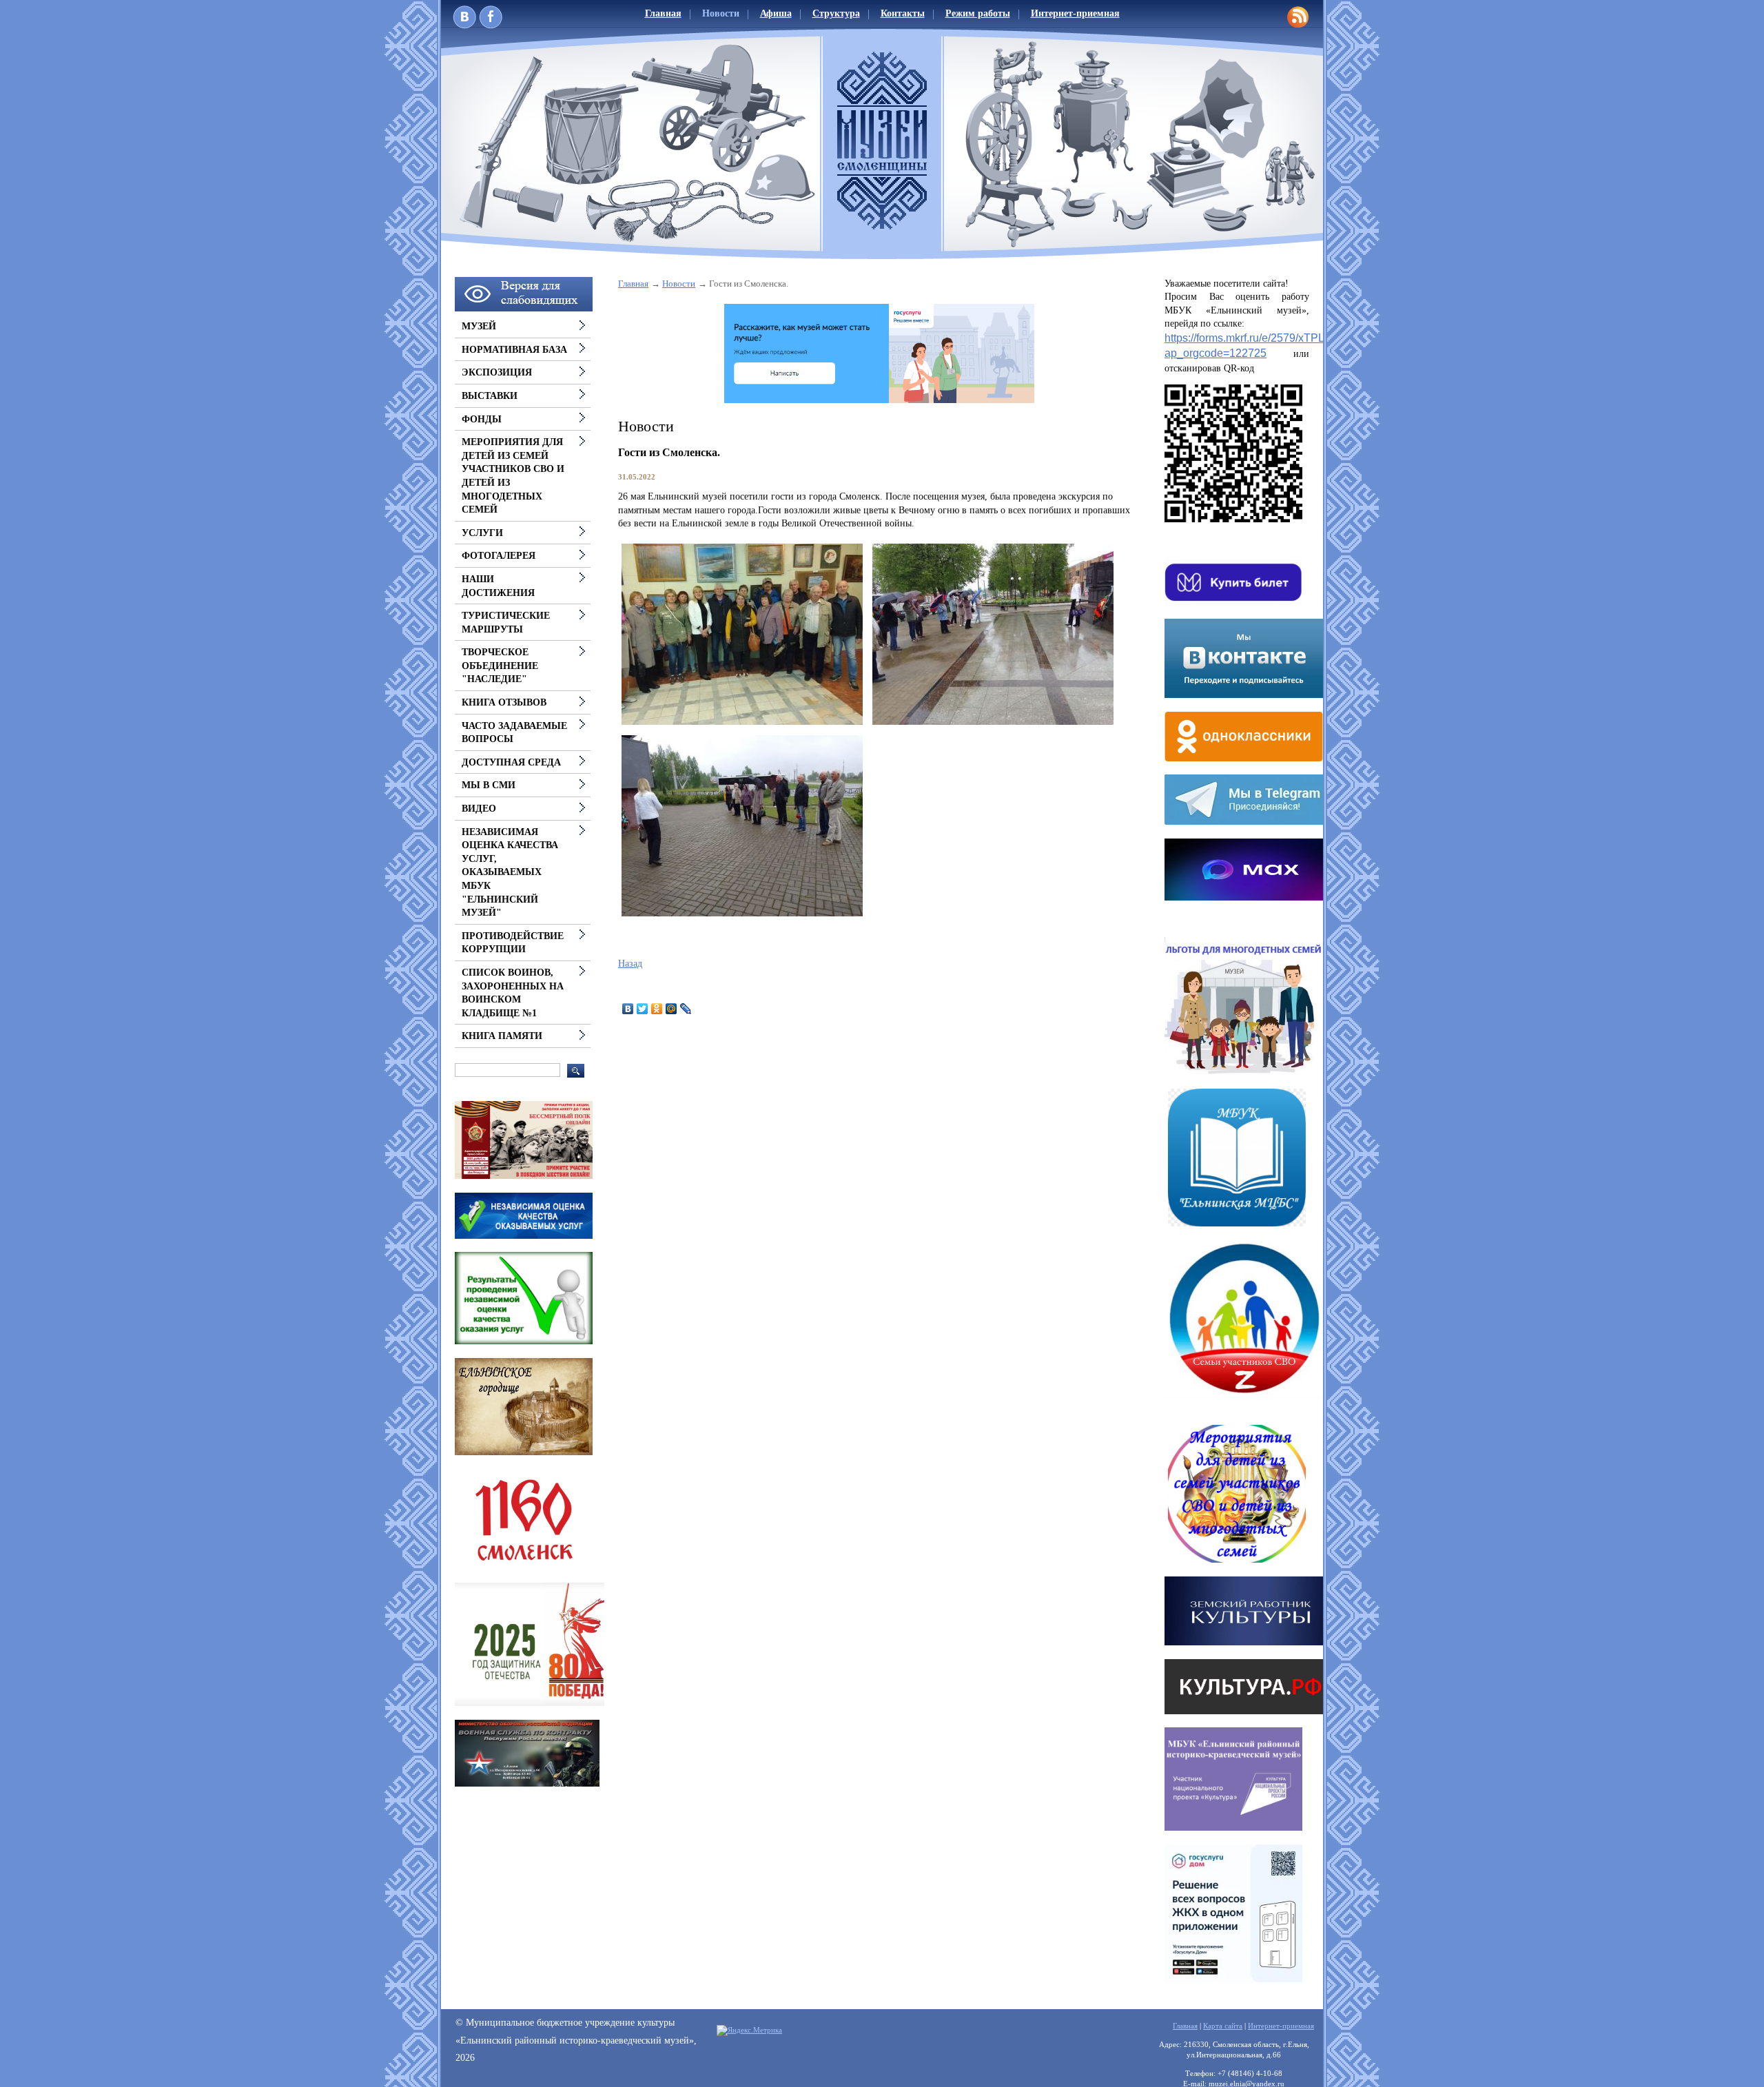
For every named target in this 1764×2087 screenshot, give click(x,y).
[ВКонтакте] (628, 1009)
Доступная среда (511, 762)
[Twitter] (643, 1009)
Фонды (482, 419)
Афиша (776, 13)
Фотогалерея (499, 556)
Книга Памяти (502, 1036)
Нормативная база (514, 350)
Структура (836, 13)
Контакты (903, 13)
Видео (479, 809)
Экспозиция (497, 372)
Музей (479, 326)
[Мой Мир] (671, 1009)
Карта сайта (1223, 2026)
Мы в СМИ (489, 785)
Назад (630, 964)
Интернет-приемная (1075, 13)
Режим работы (978, 13)
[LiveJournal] (686, 1009)
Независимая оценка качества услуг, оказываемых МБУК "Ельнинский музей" (510, 873)
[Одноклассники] (657, 1009)
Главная (663, 13)
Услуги (482, 533)
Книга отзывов (504, 702)
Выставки (490, 396)
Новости (721, 13)
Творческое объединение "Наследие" (500, 666)
